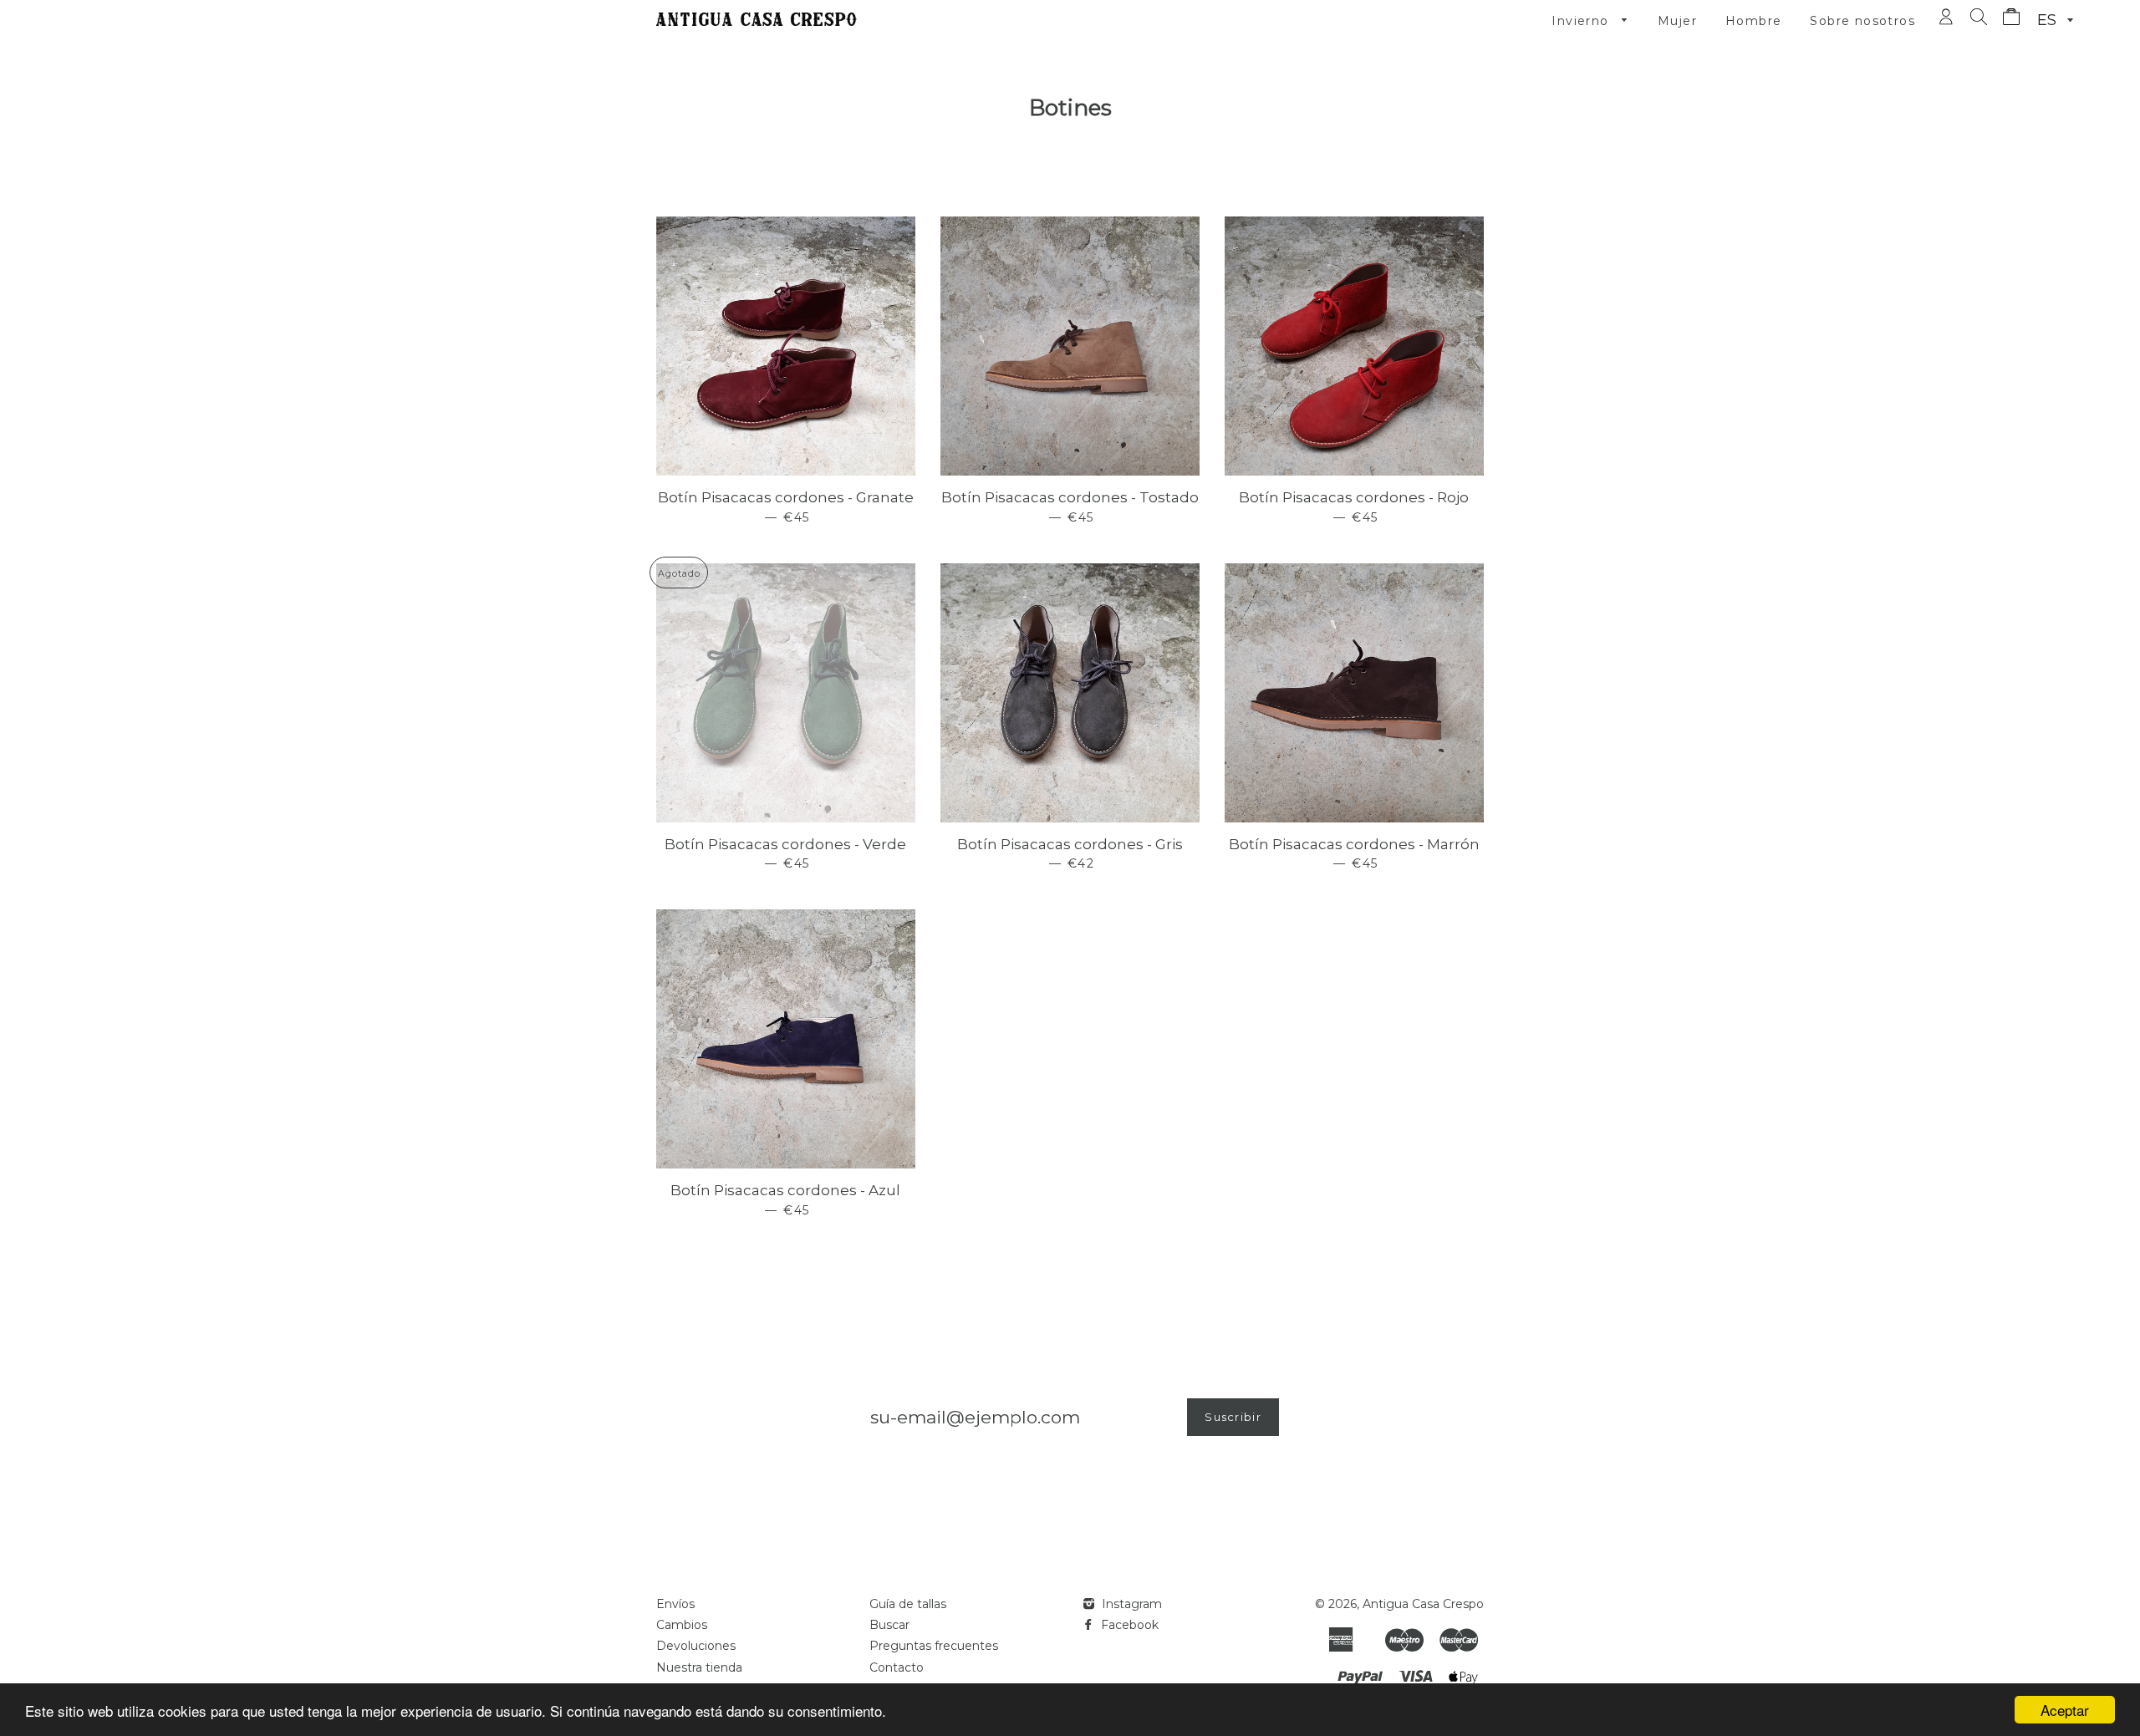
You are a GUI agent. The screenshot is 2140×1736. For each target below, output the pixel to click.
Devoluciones (696, 1646)
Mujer (1677, 21)
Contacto (897, 1667)
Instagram (1130, 1604)
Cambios (682, 1625)
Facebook (1128, 1625)
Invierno (1582, 21)
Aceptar (2065, 1710)
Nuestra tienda (699, 1667)
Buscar (889, 1625)
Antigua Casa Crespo (1423, 1604)
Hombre (1753, 21)
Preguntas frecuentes (934, 1646)
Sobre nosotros (1862, 21)
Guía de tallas (908, 1604)
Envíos (675, 1604)
